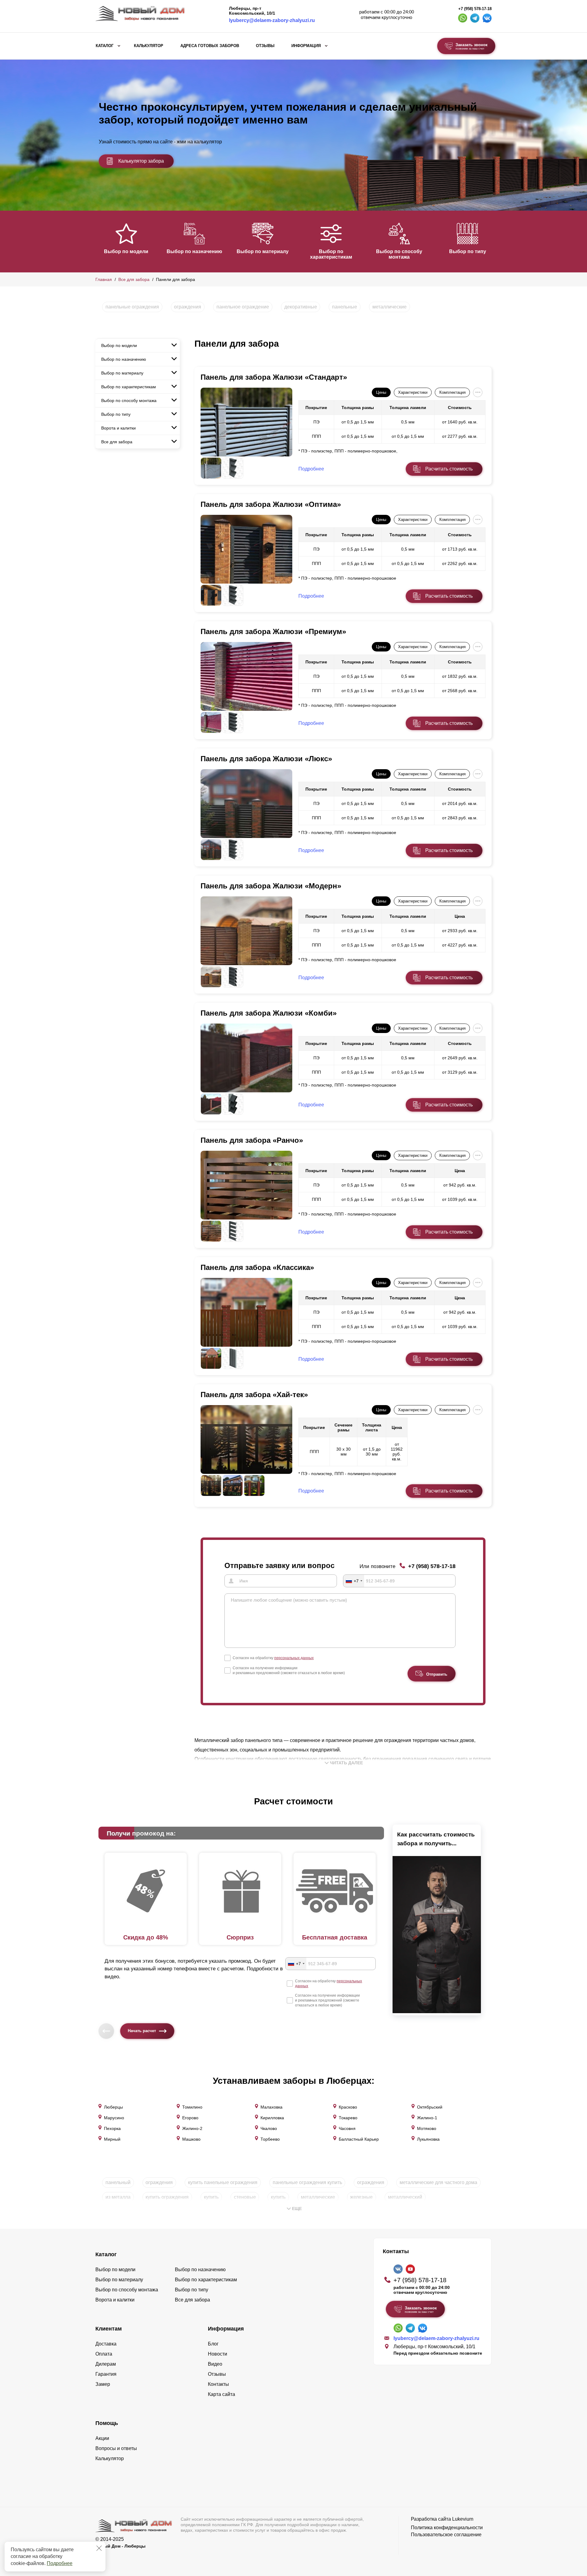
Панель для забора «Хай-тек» (254, 1395)
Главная (104, 279)
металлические (389, 307)
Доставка (106, 2344)
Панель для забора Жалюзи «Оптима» (271, 504)
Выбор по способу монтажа (399, 254)
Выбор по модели (126, 251)
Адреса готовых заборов (210, 46)
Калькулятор (149, 46)
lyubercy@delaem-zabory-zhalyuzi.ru (272, 20)
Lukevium (463, 2519)
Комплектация (452, 392)
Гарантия (106, 2374)
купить (211, 2197)
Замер (103, 2384)
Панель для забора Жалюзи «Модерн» (271, 886)
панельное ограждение (243, 307)
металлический (405, 2197)
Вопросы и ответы (116, 2448)
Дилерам (106, 2364)
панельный (118, 2182)
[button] (99, 241)
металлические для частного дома (438, 2182)
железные (361, 2197)
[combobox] (354, 1581)
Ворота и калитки (118, 428)
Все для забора (134, 279)
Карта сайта (222, 2394)
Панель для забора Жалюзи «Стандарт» (274, 377)
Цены (381, 392)
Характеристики (413, 392)
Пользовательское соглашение (446, 2535)
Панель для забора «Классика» (257, 1267)
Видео (215, 2364)
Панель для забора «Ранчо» (252, 1140)
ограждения (188, 307)
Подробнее (60, 2563)
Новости (218, 2354)
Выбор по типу (468, 251)
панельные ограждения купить (307, 2182)
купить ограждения (167, 2197)
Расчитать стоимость (449, 469)
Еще (297, 2209)
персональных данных (294, 1658)
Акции (102, 2438)
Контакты (218, 2384)
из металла (118, 2197)
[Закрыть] (99, 2548)
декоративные (301, 307)
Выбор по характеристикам (331, 254)
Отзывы (265, 46)
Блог (213, 2344)
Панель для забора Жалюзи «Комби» (269, 1013)
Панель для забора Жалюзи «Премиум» (273, 631)
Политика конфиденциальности (447, 2528)
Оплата (104, 2354)
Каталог (105, 46)
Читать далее (346, 1763)
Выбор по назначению (194, 251)
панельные (345, 307)
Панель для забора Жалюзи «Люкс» (266, 759)
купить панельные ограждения (223, 2182)
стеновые (245, 2197)
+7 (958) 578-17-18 (475, 9)
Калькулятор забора (141, 161)
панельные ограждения (132, 307)
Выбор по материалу (263, 251)
